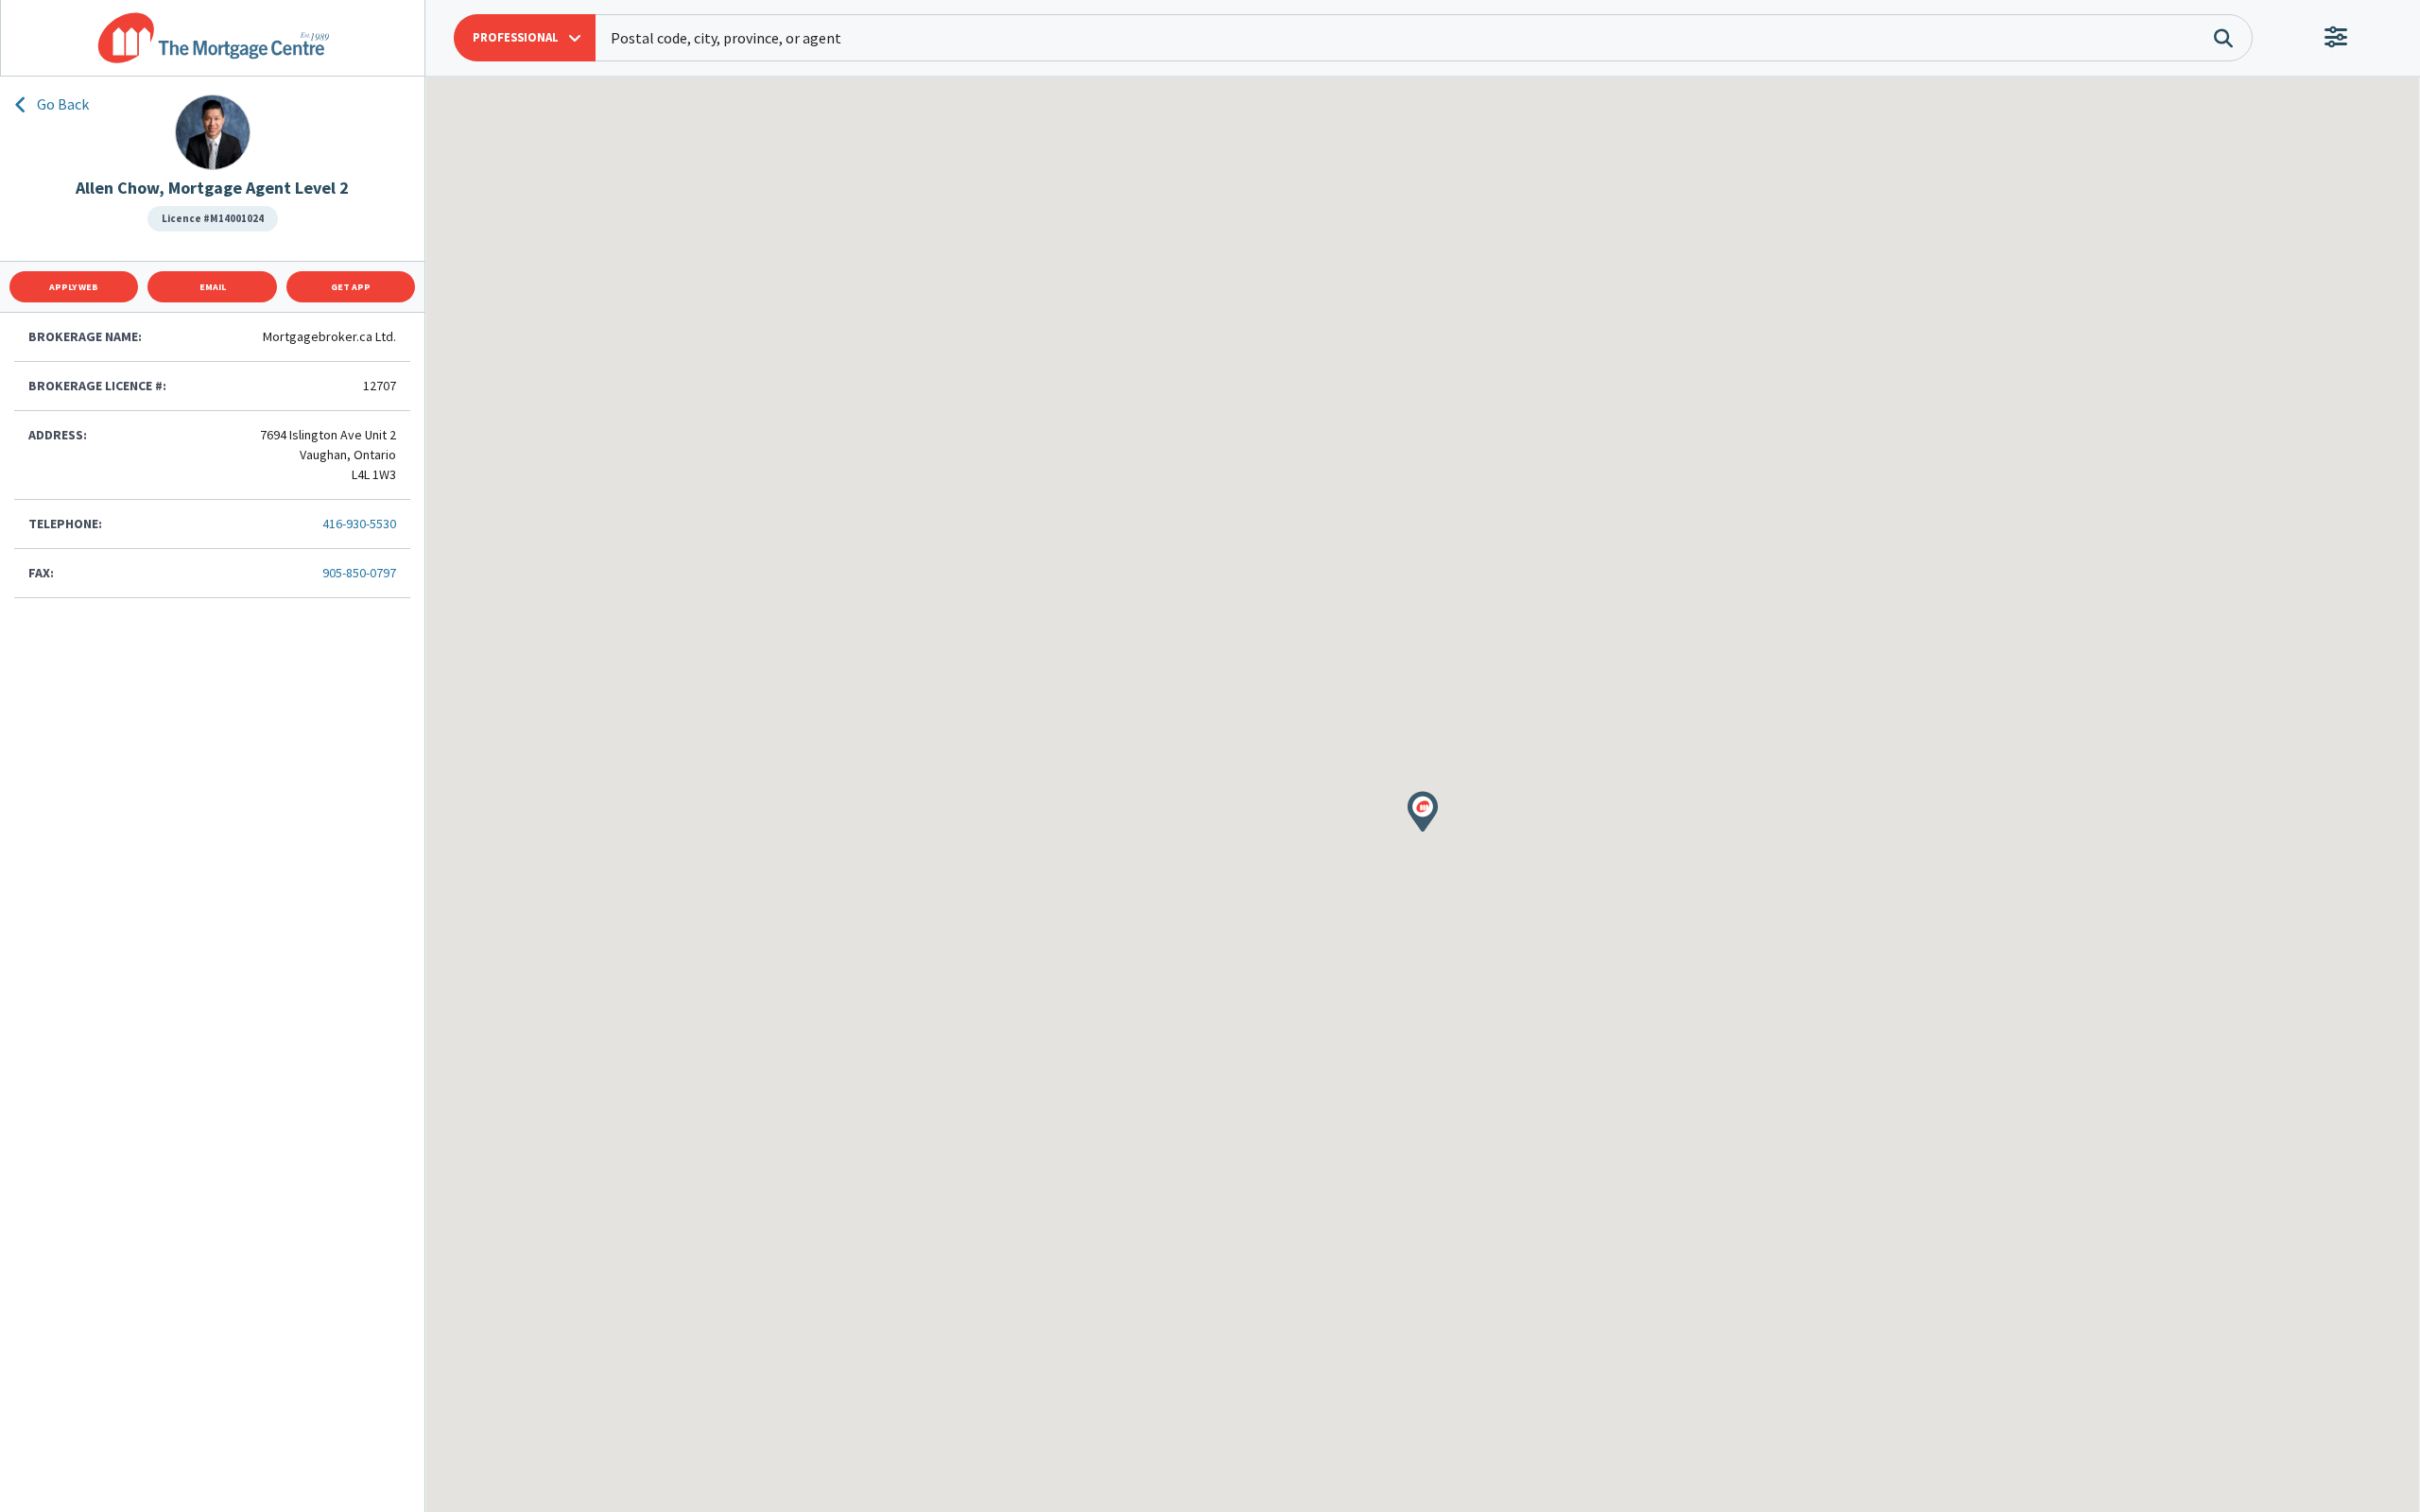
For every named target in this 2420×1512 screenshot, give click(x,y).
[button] (525, 38)
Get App (351, 287)
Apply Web (74, 287)
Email (213, 287)
